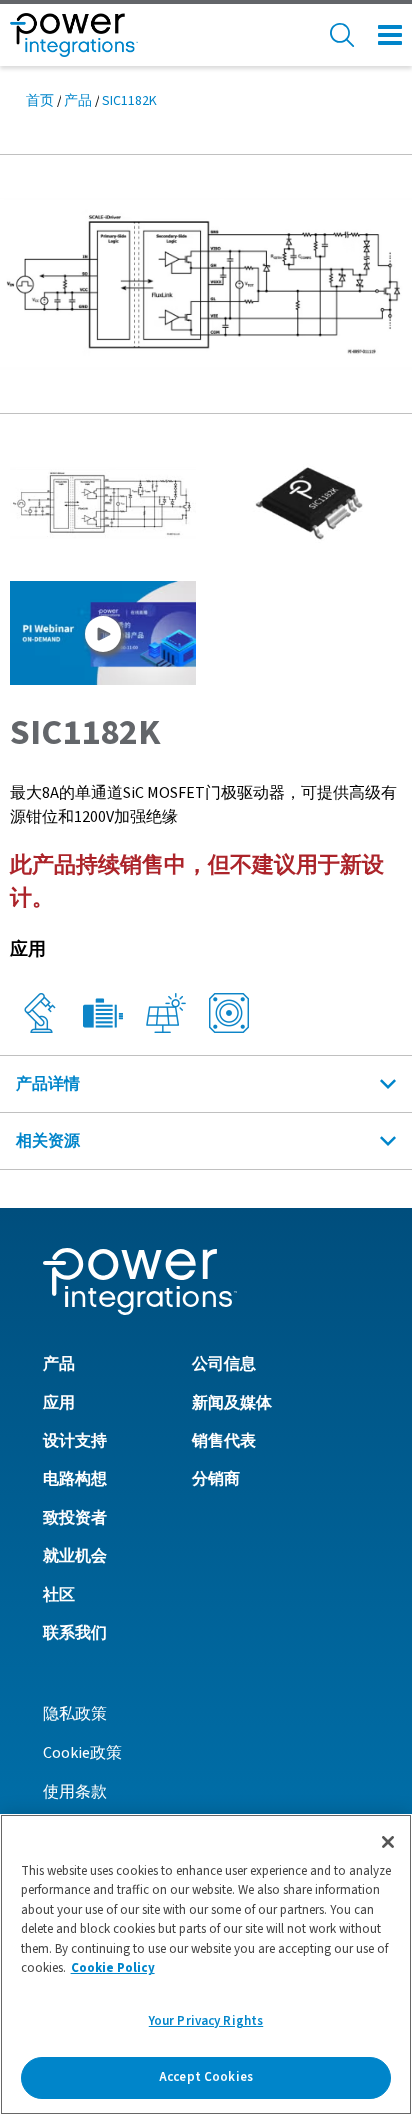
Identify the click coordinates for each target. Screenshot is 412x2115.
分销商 (216, 1479)
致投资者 (75, 1518)
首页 (40, 101)
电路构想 (75, 1479)
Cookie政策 (82, 1753)
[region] (206, 1964)
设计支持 (75, 1441)
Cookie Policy (113, 1968)
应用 (59, 1403)
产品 (78, 101)
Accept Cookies (206, 2077)
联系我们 (75, 1633)
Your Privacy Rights (206, 2021)
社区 (59, 1595)
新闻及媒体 (232, 1403)
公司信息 (224, 1364)
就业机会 (75, 1556)
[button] (206, 283)
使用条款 (75, 1792)
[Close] (388, 1842)
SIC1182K (129, 101)
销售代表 (224, 1441)
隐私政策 (75, 1714)
